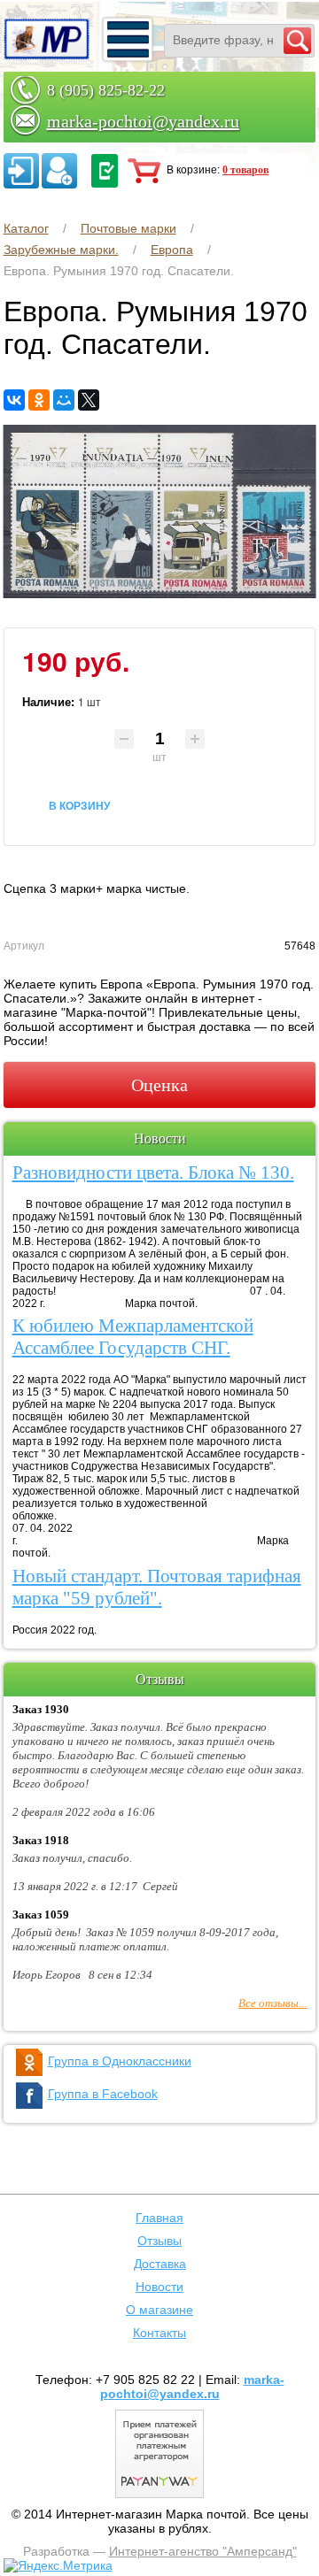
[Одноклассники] (39, 400)
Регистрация (59, 171)
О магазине (159, 2310)
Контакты (159, 2333)
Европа (172, 250)
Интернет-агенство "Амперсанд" (203, 2551)
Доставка (160, 2264)
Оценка (159, 1085)
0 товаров (245, 170)
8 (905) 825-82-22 (106, 90)
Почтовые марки (128, 228)
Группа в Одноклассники (120, 2061)
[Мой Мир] (64, 400)
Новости (159, 2287)
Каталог (26, 228)
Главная (159, 2218)
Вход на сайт (21, 171)
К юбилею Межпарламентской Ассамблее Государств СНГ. (133, 1337)
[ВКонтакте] (14, 400)
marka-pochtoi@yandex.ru (143, 121)
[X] (89, 400)
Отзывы (159, 2241)
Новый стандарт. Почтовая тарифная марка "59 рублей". (157, 1587)
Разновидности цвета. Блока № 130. (153, 1173)
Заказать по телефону (105, 171)
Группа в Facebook (103, 2094)
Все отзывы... (272, 2003)
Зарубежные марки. (61, 250)
